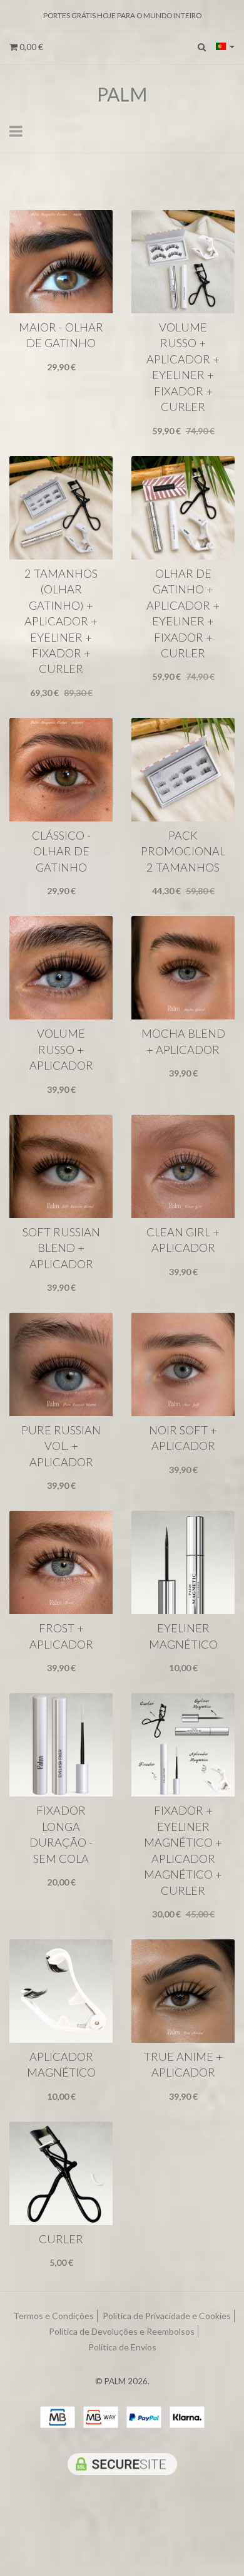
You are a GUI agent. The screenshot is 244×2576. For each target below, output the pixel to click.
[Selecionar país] (225, 46)
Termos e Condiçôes (53, 2316)
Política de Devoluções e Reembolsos (122, 2331)
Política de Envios (122, 2347)
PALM (122, 94)
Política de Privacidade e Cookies (167, 2316)
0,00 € (30, 47)
